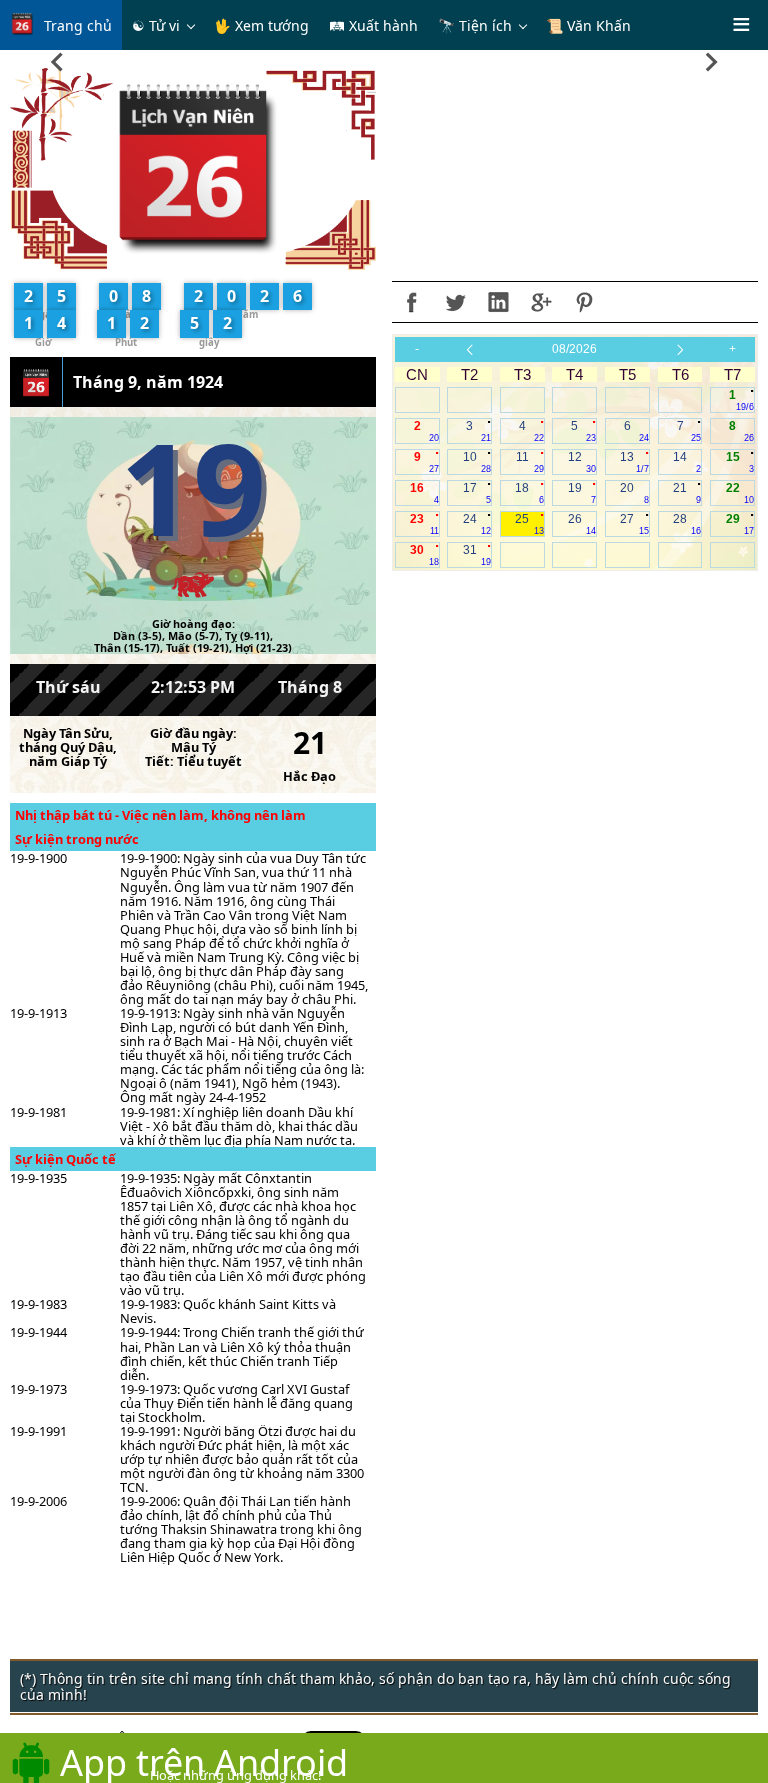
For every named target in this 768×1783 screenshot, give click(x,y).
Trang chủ (78, 25)
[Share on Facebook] (412, 302)
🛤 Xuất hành (373, 25)
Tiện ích (485, 25)
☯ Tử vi (156, 25)
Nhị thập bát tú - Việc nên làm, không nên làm (160, 815)
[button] (57, 57)
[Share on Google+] (541, 302)
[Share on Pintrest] (584, 302)
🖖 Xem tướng (261, 25)
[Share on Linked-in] (498, 302)
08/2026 (574, 349)
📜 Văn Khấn (588, 25)
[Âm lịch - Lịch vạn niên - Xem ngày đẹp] (193, 168)
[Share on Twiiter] (455, 302)
